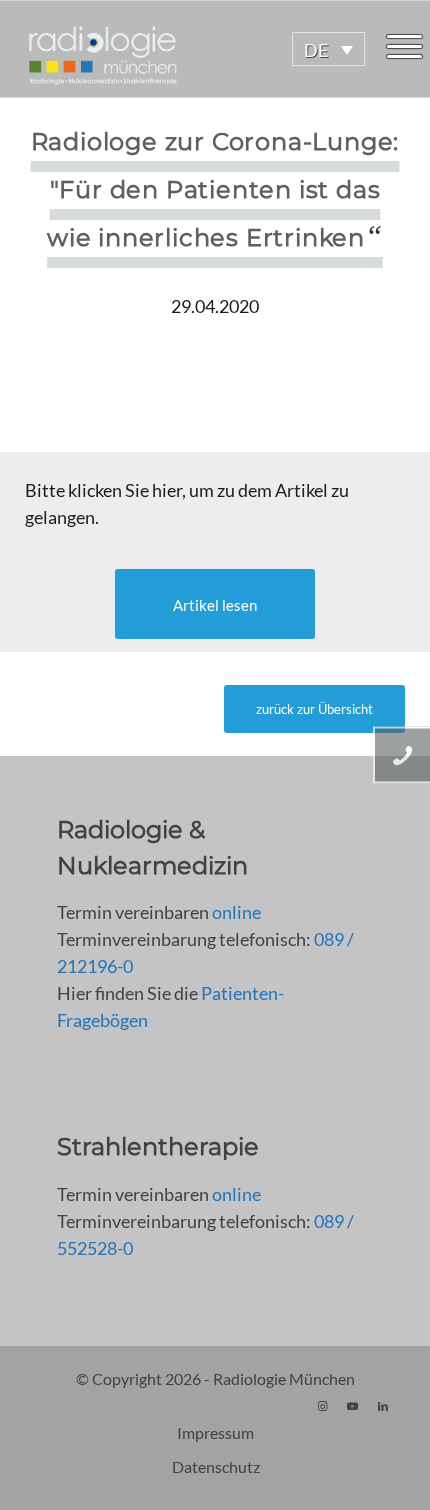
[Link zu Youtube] (353, 1406)
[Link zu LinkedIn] (383, 1406)
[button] (328, 49)
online (236, 912)
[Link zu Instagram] (323, 1406)
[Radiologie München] (173, 49)
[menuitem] (404, 49)
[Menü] (404, 49)
